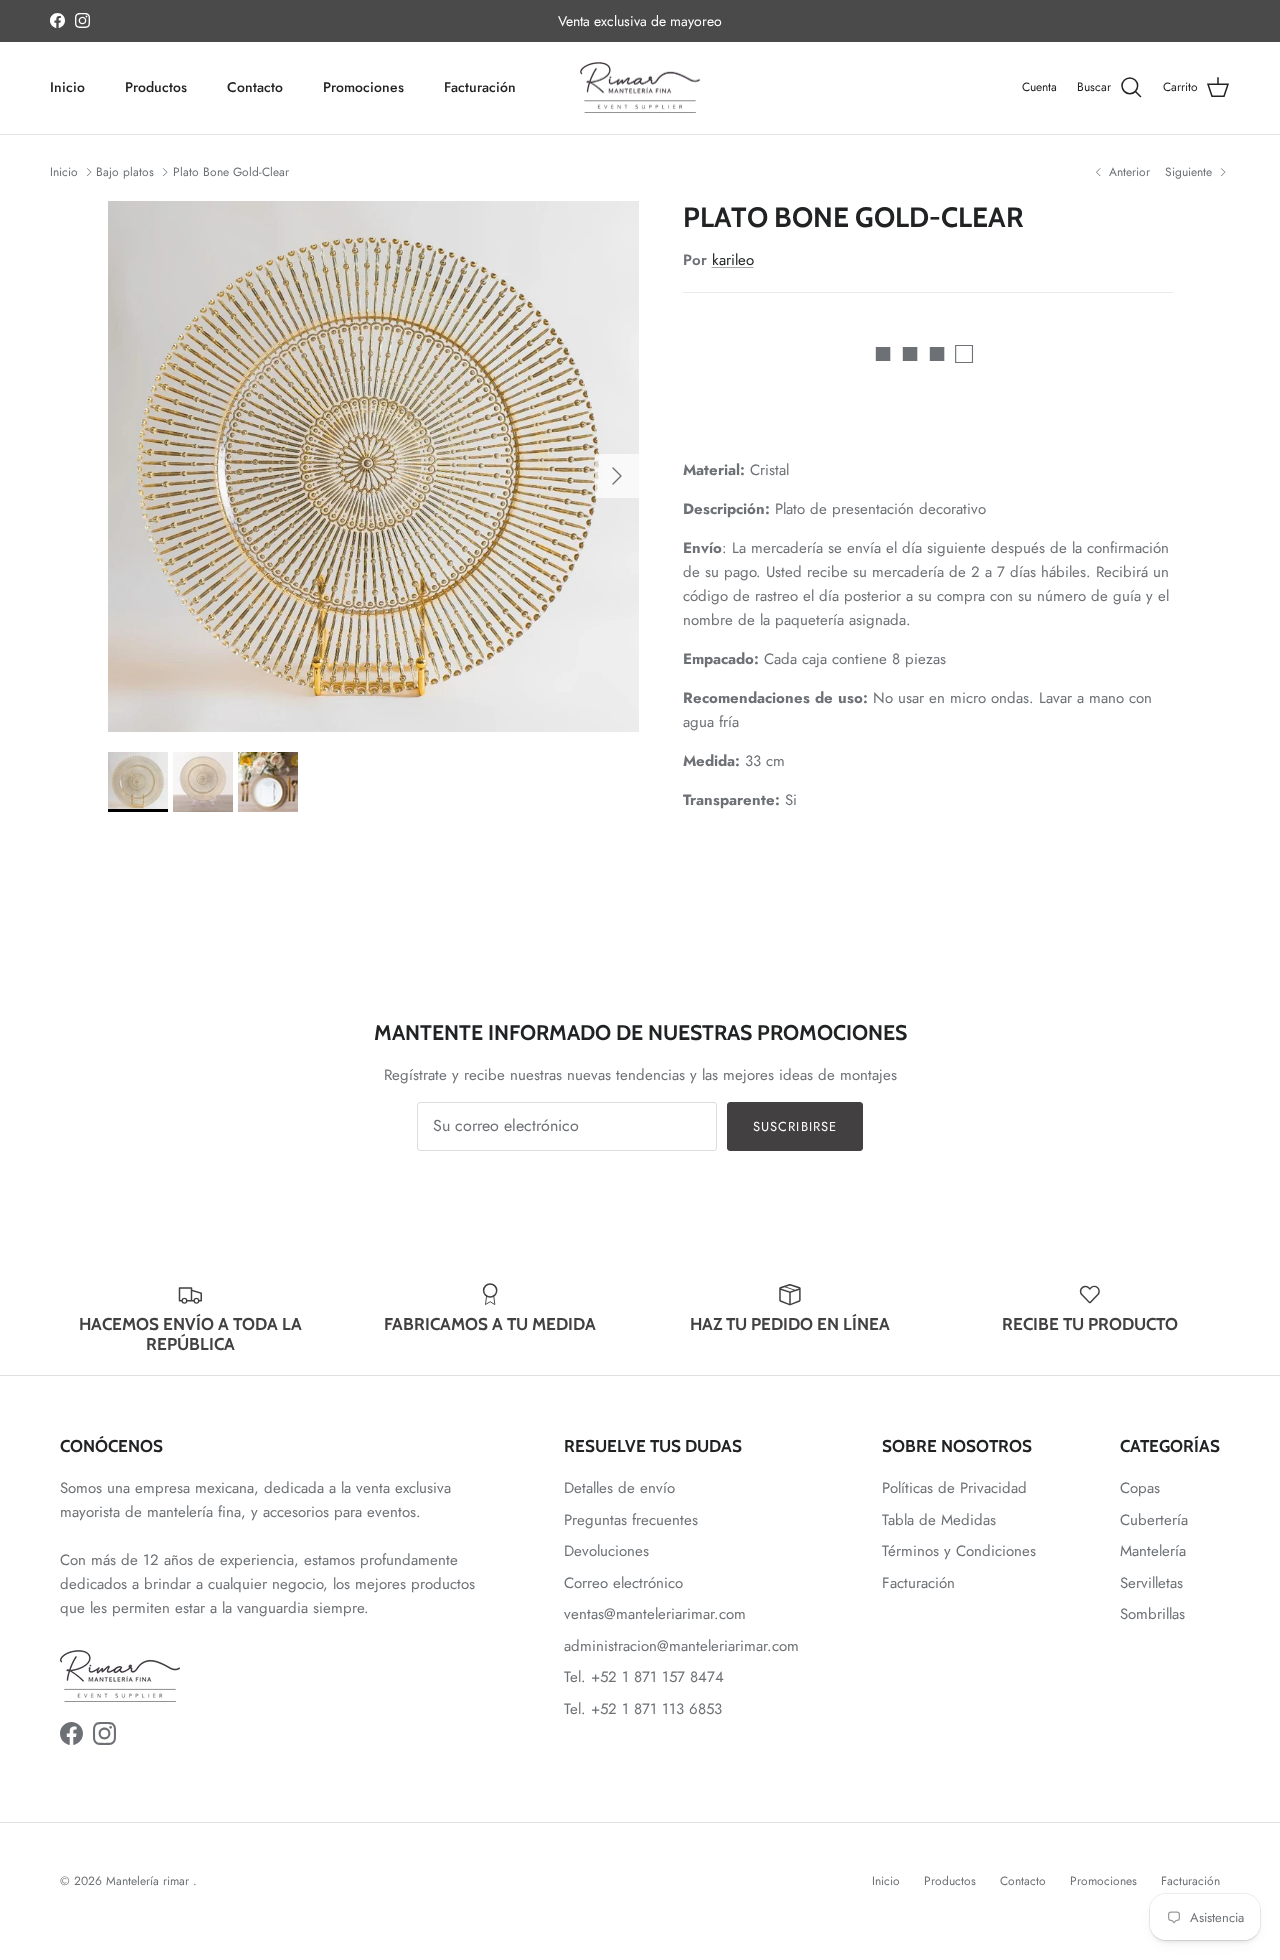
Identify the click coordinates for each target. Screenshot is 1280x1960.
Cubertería (1154, 1520)
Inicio (67, 87)
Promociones (363, 87)
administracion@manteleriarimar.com (681, 1646)
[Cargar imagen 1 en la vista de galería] (373, 466)
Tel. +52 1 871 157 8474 (644, 1677)
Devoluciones (606, 1551)
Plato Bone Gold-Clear (231, 172)
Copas (1140, 1488)
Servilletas (1151, 1583)
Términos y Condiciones (959, 1551)
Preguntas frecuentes (631, 1520)
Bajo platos (125, 172)
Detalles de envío (619, 1488)
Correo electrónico (623, 1583)
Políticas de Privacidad (954, 1488)
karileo (733, 260)
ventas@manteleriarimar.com (655, 1614)
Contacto (255, 87)
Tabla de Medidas (939, 1520)
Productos (156, 87)
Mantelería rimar (149, 1881)
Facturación (480, 87)
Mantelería (1153, 1551)
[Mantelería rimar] (640, 88)
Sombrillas (1152, 1614)
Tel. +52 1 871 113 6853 (643, 1709)
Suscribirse (794, 1126)
